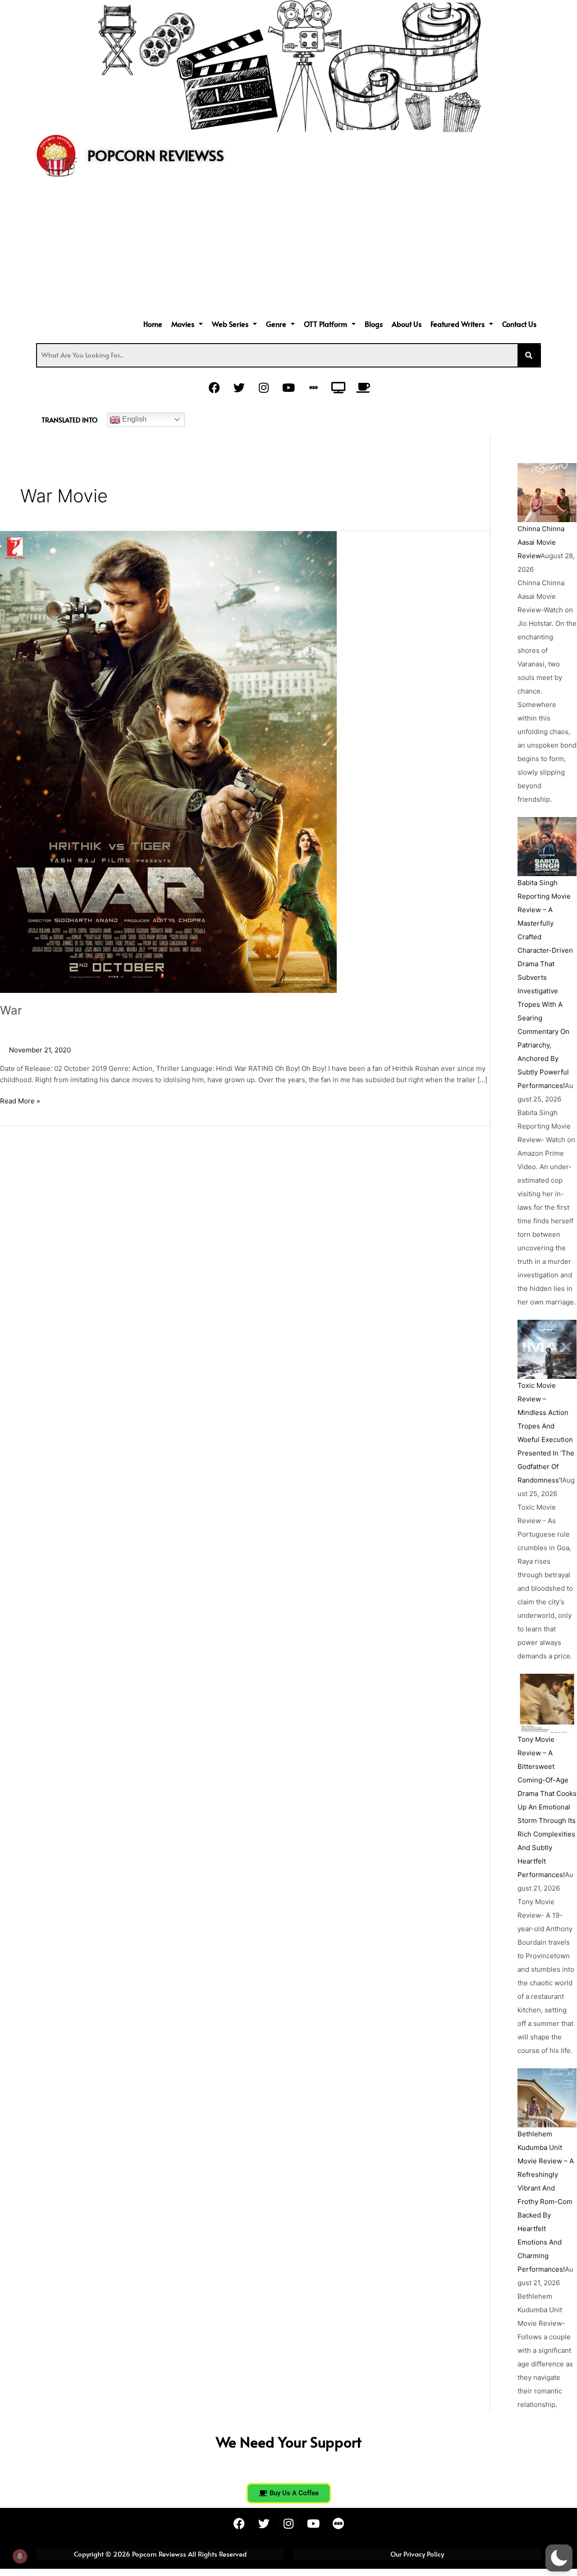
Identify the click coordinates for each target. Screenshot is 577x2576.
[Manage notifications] (20, 2556)
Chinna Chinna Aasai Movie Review (541, 542)
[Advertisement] (288, 249)
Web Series (230, 324)
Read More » (20, 1100)
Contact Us (519, 324)
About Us (407, 324)
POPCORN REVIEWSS (156, 155)
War (11, 1010)
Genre (276, 324)
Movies (183, 324)
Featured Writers (458, 324)
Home (153, 324)
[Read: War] (168, 761)
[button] (187, 324)
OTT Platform (325, 324)
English (133, 419)
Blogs (374, 324)
